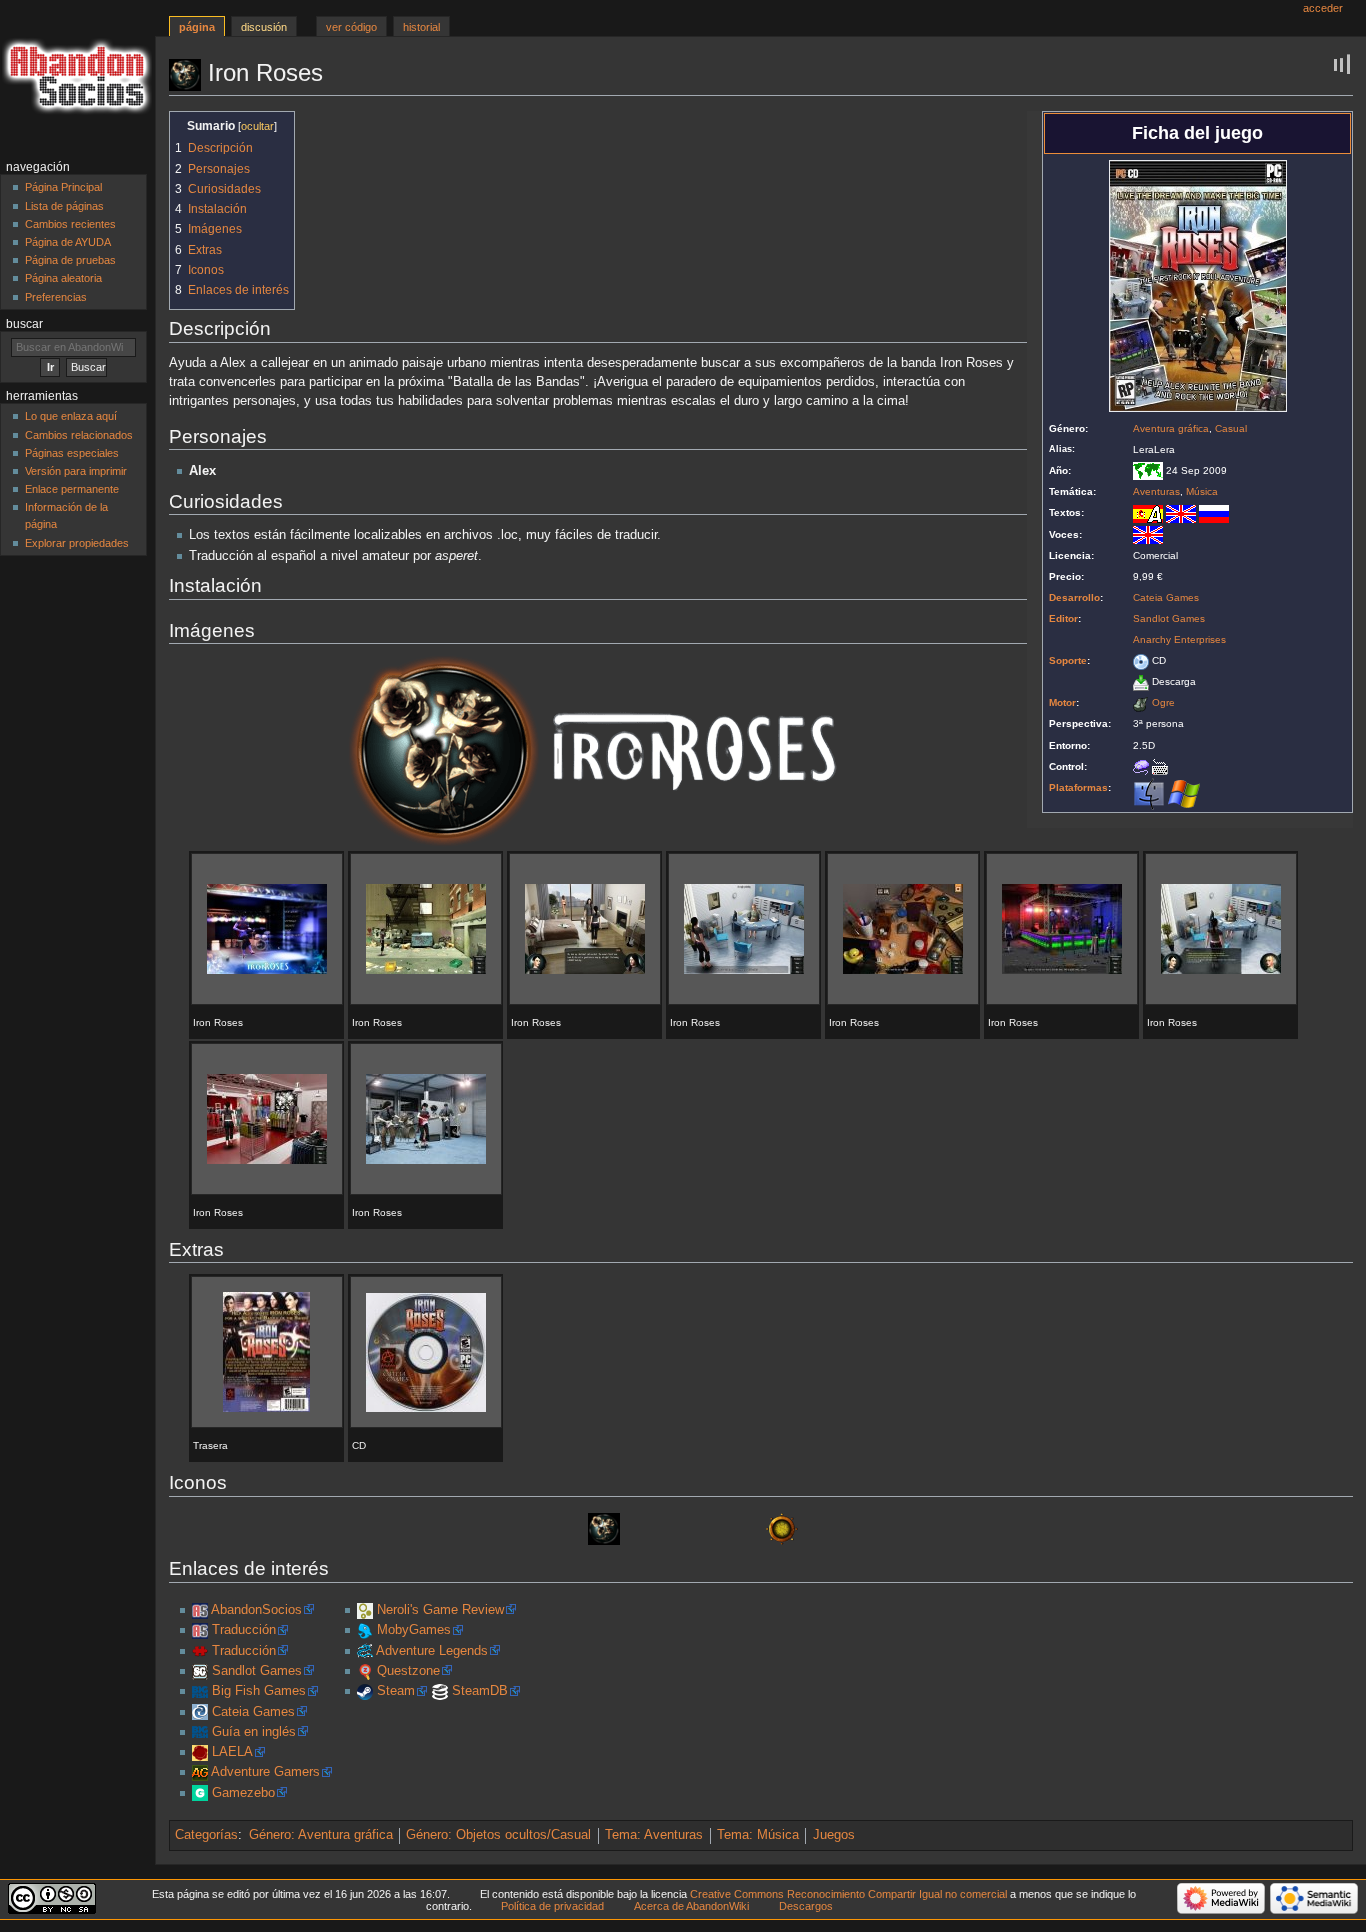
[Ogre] (1141, 702)
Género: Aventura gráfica (321, 1835)
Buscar (24, 324)
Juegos (834, 1835)
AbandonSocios (256, 1610)
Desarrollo (1074, 597)
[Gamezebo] (200, 1793)
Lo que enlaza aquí (71, 416)
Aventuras (1156, 491)
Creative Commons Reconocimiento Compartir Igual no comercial (848, 1894)
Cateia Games (1166, 597)
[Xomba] (365, 1610)
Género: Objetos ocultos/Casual (498, 1835)
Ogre (1163, 702)
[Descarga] (1141, 681)
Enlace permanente (72, 489)
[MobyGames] (365, 1630)
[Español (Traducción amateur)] (1148, 512)
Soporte (1068, 660)
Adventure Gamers (265, 1772)
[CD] (1141, 660)
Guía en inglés (254, 1732)
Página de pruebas (70, 260)
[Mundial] (1148, 470)
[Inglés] (1181, 512)
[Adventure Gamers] (200, 1772)
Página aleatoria (63, 278)
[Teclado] (1160, 766)
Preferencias (56, 297)
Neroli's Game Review (440, 1610)
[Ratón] (1141, 766)
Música (1202, 491)
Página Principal (63, 187)
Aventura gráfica (1171, 428)
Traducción (244, 1630)
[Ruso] (1214, 512)
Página (197, 27)
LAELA (232, 1752)
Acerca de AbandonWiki (691, 1906)
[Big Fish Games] (200, 1691)
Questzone (408, 1671)
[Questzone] (365, 1671)
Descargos (806, 1906)
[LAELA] (200, 1752)
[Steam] (365, 1691)
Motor (1062, 702)
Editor (1063, 618)
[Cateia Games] (200, 1712)
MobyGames (414, 1630)
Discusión (264, 27)
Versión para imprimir (76, 471)
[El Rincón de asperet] (200, 1651)
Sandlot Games (1169, 618)
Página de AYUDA (68, 242)
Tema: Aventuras (654, 1835)
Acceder (1323, 8)
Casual (1231, 428)
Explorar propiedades (77, 543)
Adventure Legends (432, 1651)
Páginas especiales (72, 453)
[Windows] (1184, 793)
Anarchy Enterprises (1179, 639)
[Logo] (598, 751)
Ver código (351, 27)
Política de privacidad (552, 1906)
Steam (396, 1691)
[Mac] (1149, 793)
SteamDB (480, 1691)
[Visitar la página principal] (77, 77)
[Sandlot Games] (200, 1671)
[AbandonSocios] (200, 1610)
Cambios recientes (70, 224)
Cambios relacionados (79, 435)
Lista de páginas (64, 206)
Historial (421, 27)
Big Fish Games (259, 1691)
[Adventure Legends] (365, 1651)
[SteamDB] (440, 1691)
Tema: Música (758, 1835)
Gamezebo (243, 1793)
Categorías (206, 1835)
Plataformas (1078, 787)
